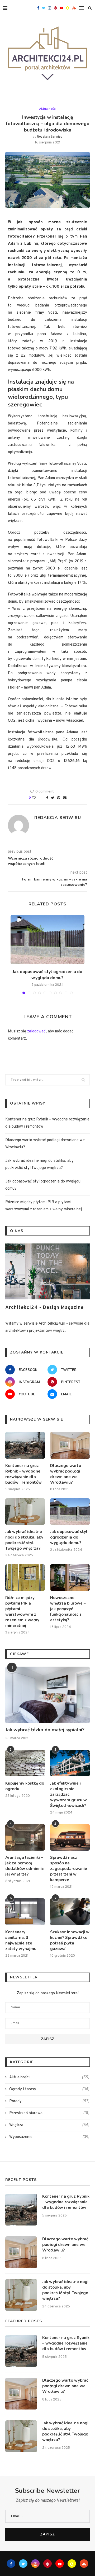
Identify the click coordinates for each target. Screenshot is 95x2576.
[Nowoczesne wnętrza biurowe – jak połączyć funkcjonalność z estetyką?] (70, 1578)
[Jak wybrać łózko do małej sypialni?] (47, 1695)
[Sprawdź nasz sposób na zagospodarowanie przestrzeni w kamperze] (70, 1837)
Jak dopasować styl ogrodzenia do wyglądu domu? (47, 975)
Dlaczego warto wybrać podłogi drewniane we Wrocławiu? (66, 1474)
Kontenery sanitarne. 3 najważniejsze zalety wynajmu (21, 1940)
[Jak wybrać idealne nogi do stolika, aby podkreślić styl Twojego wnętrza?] (25, 1512)
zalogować (36, 1031)
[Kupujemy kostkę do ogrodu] (25, 1763)
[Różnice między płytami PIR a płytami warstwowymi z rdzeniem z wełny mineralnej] (25, 1578)
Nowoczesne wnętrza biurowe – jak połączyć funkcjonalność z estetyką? (68, 1609)
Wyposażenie (49, 2137)
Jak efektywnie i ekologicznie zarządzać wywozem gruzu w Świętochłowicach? (68, 1794)
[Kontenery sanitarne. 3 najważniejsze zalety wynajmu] (25, 1912)
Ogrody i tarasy (49, 2089)
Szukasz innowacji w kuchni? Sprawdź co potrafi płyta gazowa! (70, 1940)
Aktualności (48, 109)
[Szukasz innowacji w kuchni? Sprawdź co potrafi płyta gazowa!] (70, 1912)
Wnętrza (49, 2125)
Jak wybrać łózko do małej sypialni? (45, 1730)
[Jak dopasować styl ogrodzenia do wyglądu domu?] (47, 940)
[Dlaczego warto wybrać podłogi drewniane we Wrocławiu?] (70, 1445)
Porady (49, 2101)
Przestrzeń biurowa (49, 2113)
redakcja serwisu (50, 137)
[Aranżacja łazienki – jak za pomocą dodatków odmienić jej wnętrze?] (25, 1837)
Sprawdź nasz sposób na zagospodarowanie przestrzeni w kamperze (69, 1869)
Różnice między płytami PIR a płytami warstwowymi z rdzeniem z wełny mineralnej (22, 1612)
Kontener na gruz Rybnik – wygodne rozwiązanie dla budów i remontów (23, 1474)
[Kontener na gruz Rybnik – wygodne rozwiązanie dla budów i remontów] (25, 1445)
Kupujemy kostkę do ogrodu (25, 1786)
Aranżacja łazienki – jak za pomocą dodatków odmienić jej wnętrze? (24, 1866)
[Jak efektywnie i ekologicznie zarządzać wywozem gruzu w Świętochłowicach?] (70, 1763)
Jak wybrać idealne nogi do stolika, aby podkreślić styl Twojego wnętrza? (24, 1540)
